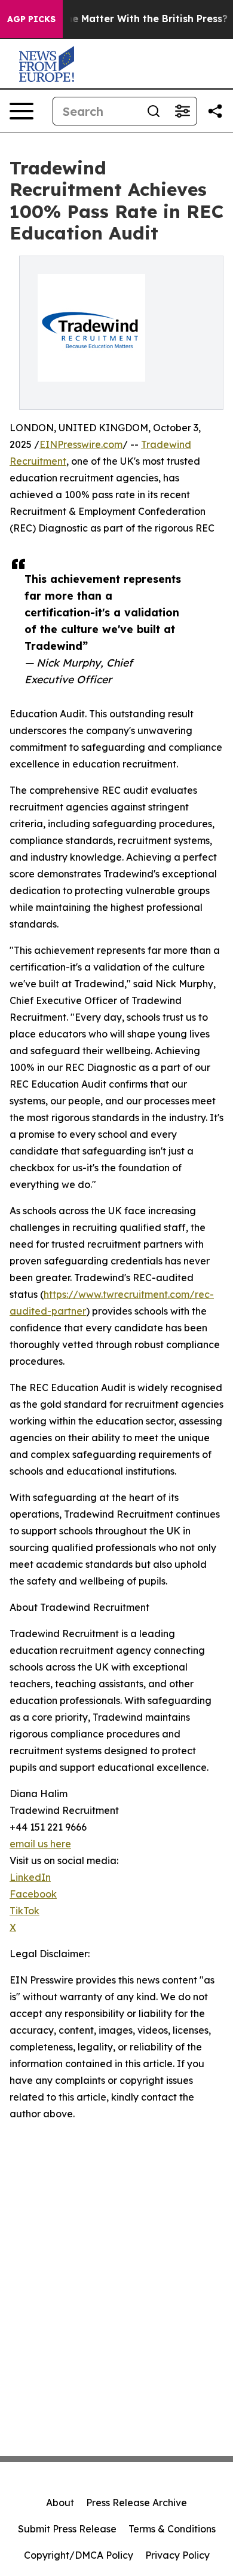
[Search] (154, 111)
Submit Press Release (67, 2529)
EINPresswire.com (81, 444)
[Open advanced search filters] (182, 111)
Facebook (33, 1894)
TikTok (24, 1911)
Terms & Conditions (172, 2529)
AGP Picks (31, 19)
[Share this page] (215, 111)
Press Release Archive (137, 2503)
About (60, 2503)
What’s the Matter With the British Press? (126, 19)
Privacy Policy (177, 2555)
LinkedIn (30, 1877)
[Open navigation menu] (22, 111)
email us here (40, 1844)
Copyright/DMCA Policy (79, 2555)
